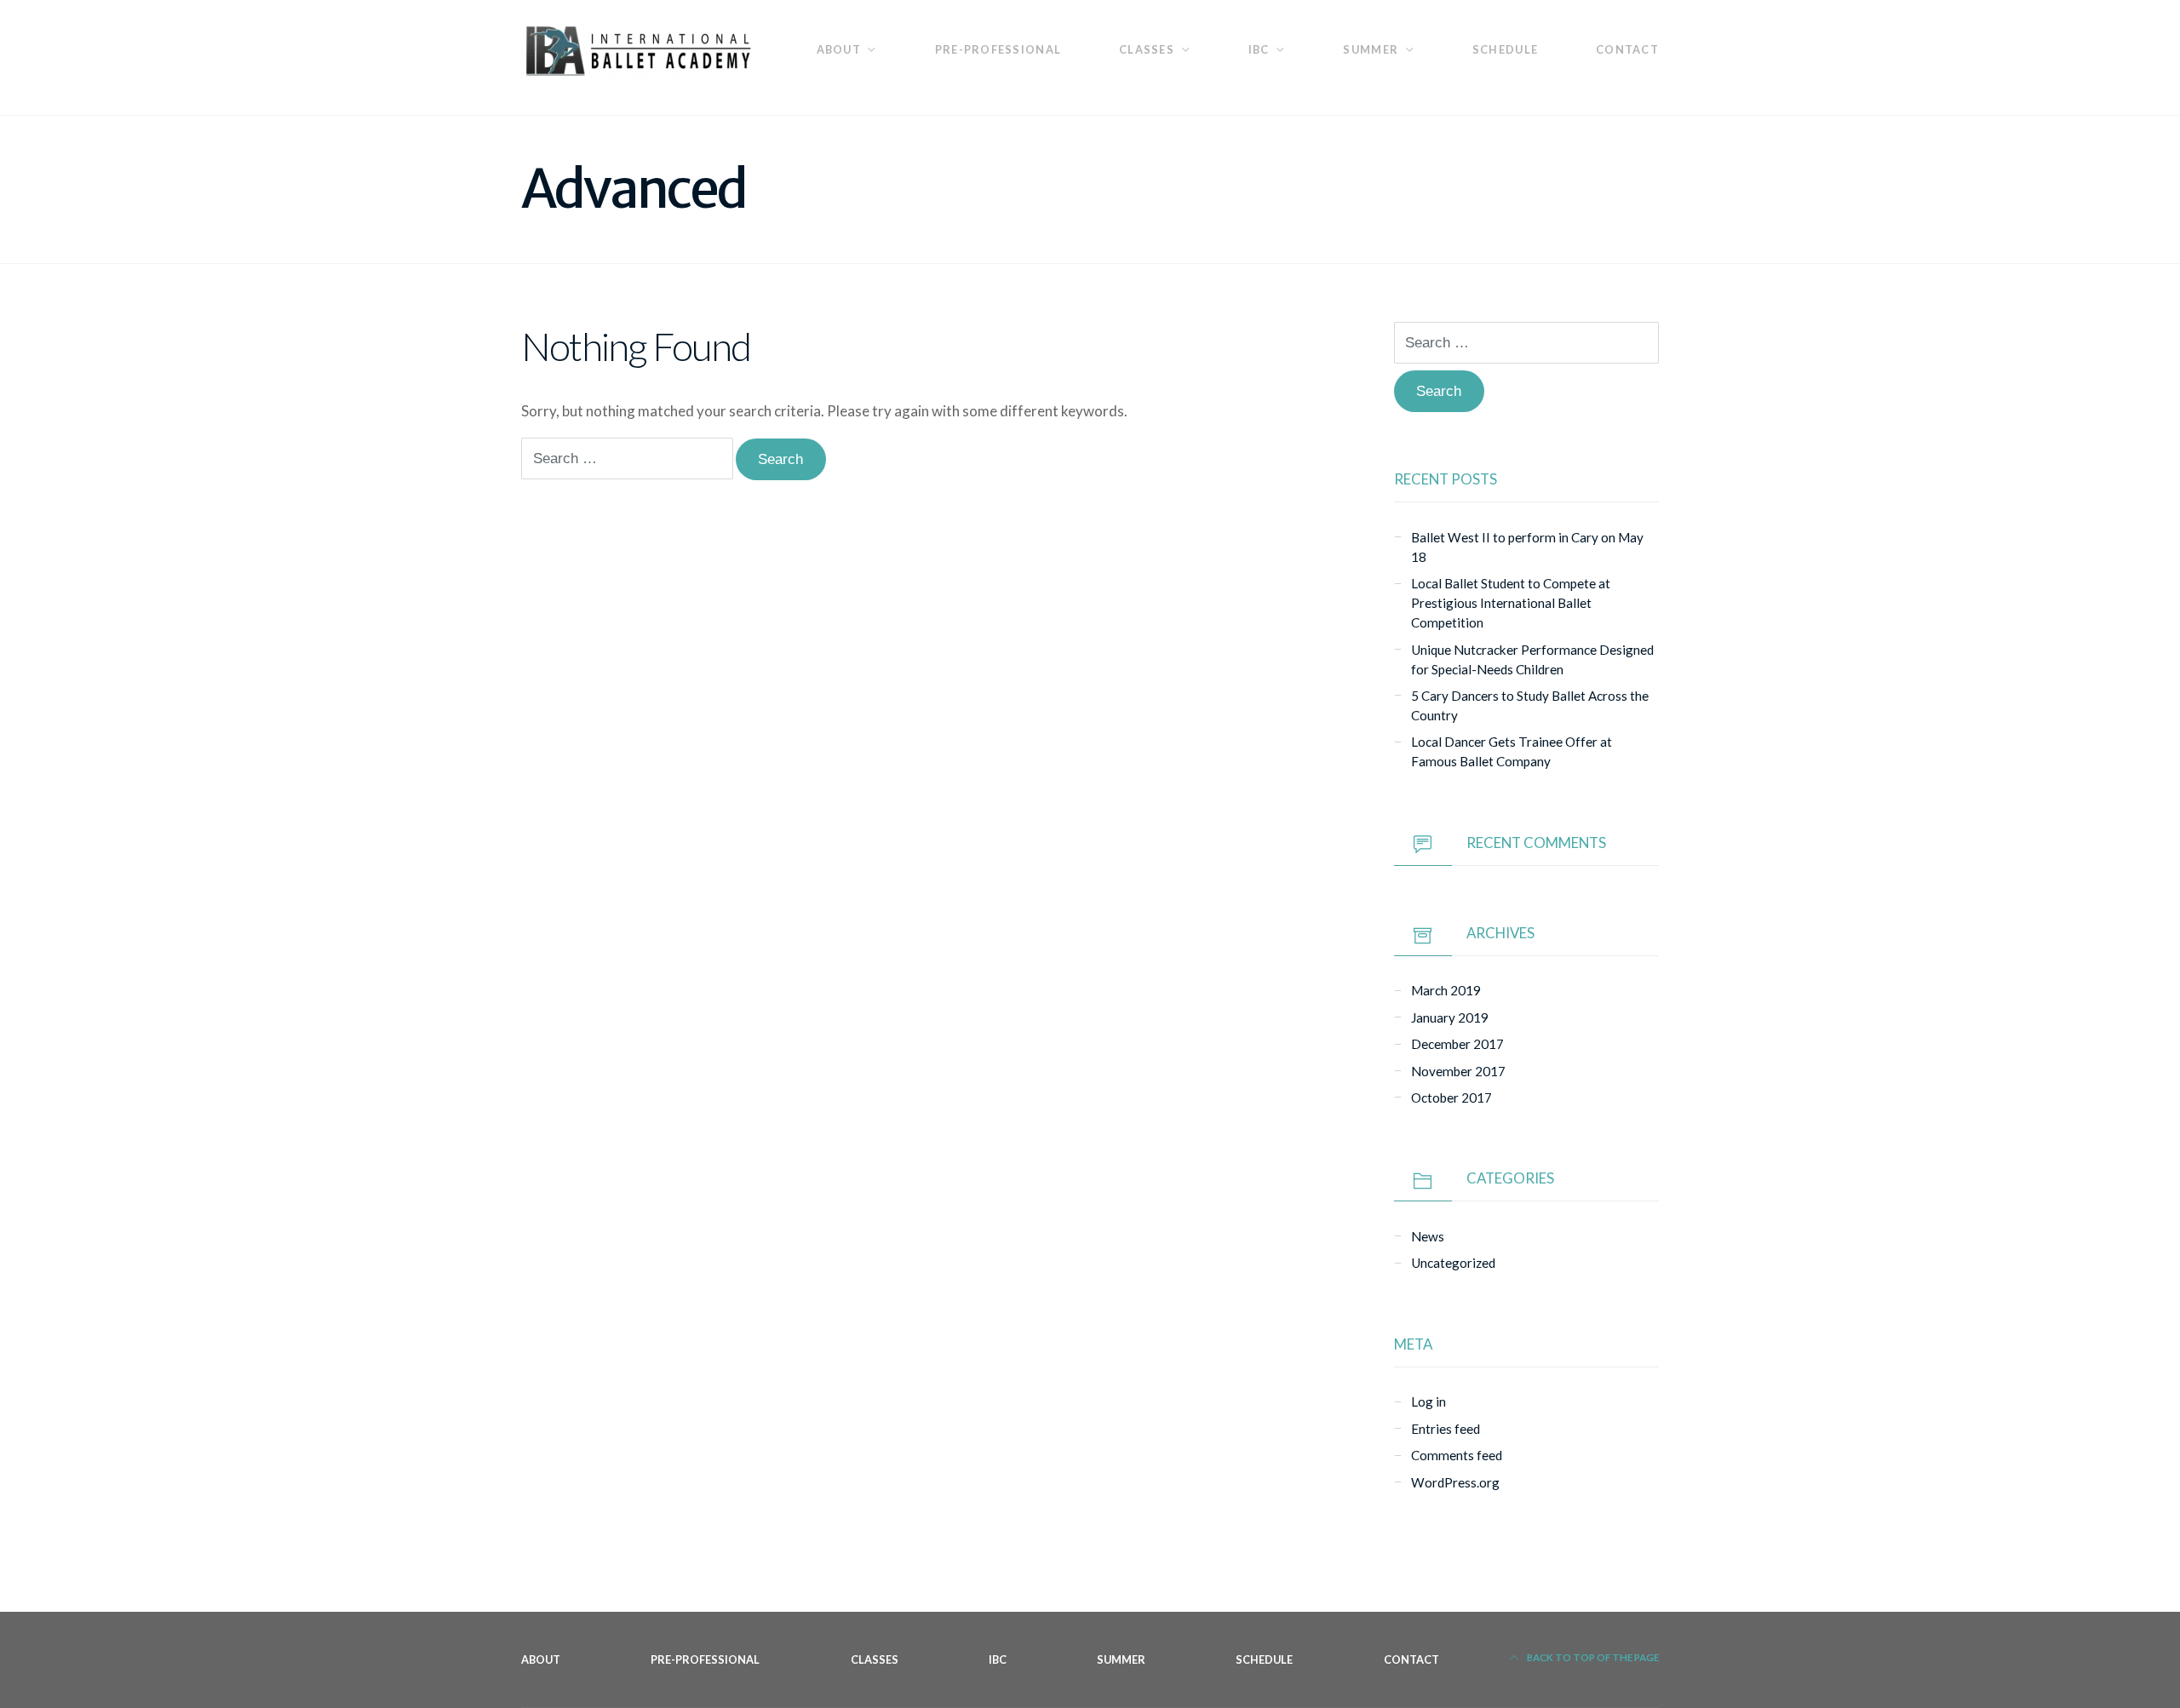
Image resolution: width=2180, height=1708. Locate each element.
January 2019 (1450, 1017)
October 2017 (1451, 1098)
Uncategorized (1453, 1263)
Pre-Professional (998, 49)
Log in (1428, 1401)
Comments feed (1457, 1455)
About (839, 49)
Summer (1371, 49)
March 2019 (1446, 990)
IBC (1259, 49)
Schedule (1505, 49)
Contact (1627, 49)
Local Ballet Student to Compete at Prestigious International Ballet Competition (1511, 603)
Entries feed (1446, 1429)
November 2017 (1458, 1071)
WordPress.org (1455, 1482)
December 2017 (1457, 1044)
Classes (1147, 49)
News (1428, 1236)
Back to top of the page (1592, 1657)
